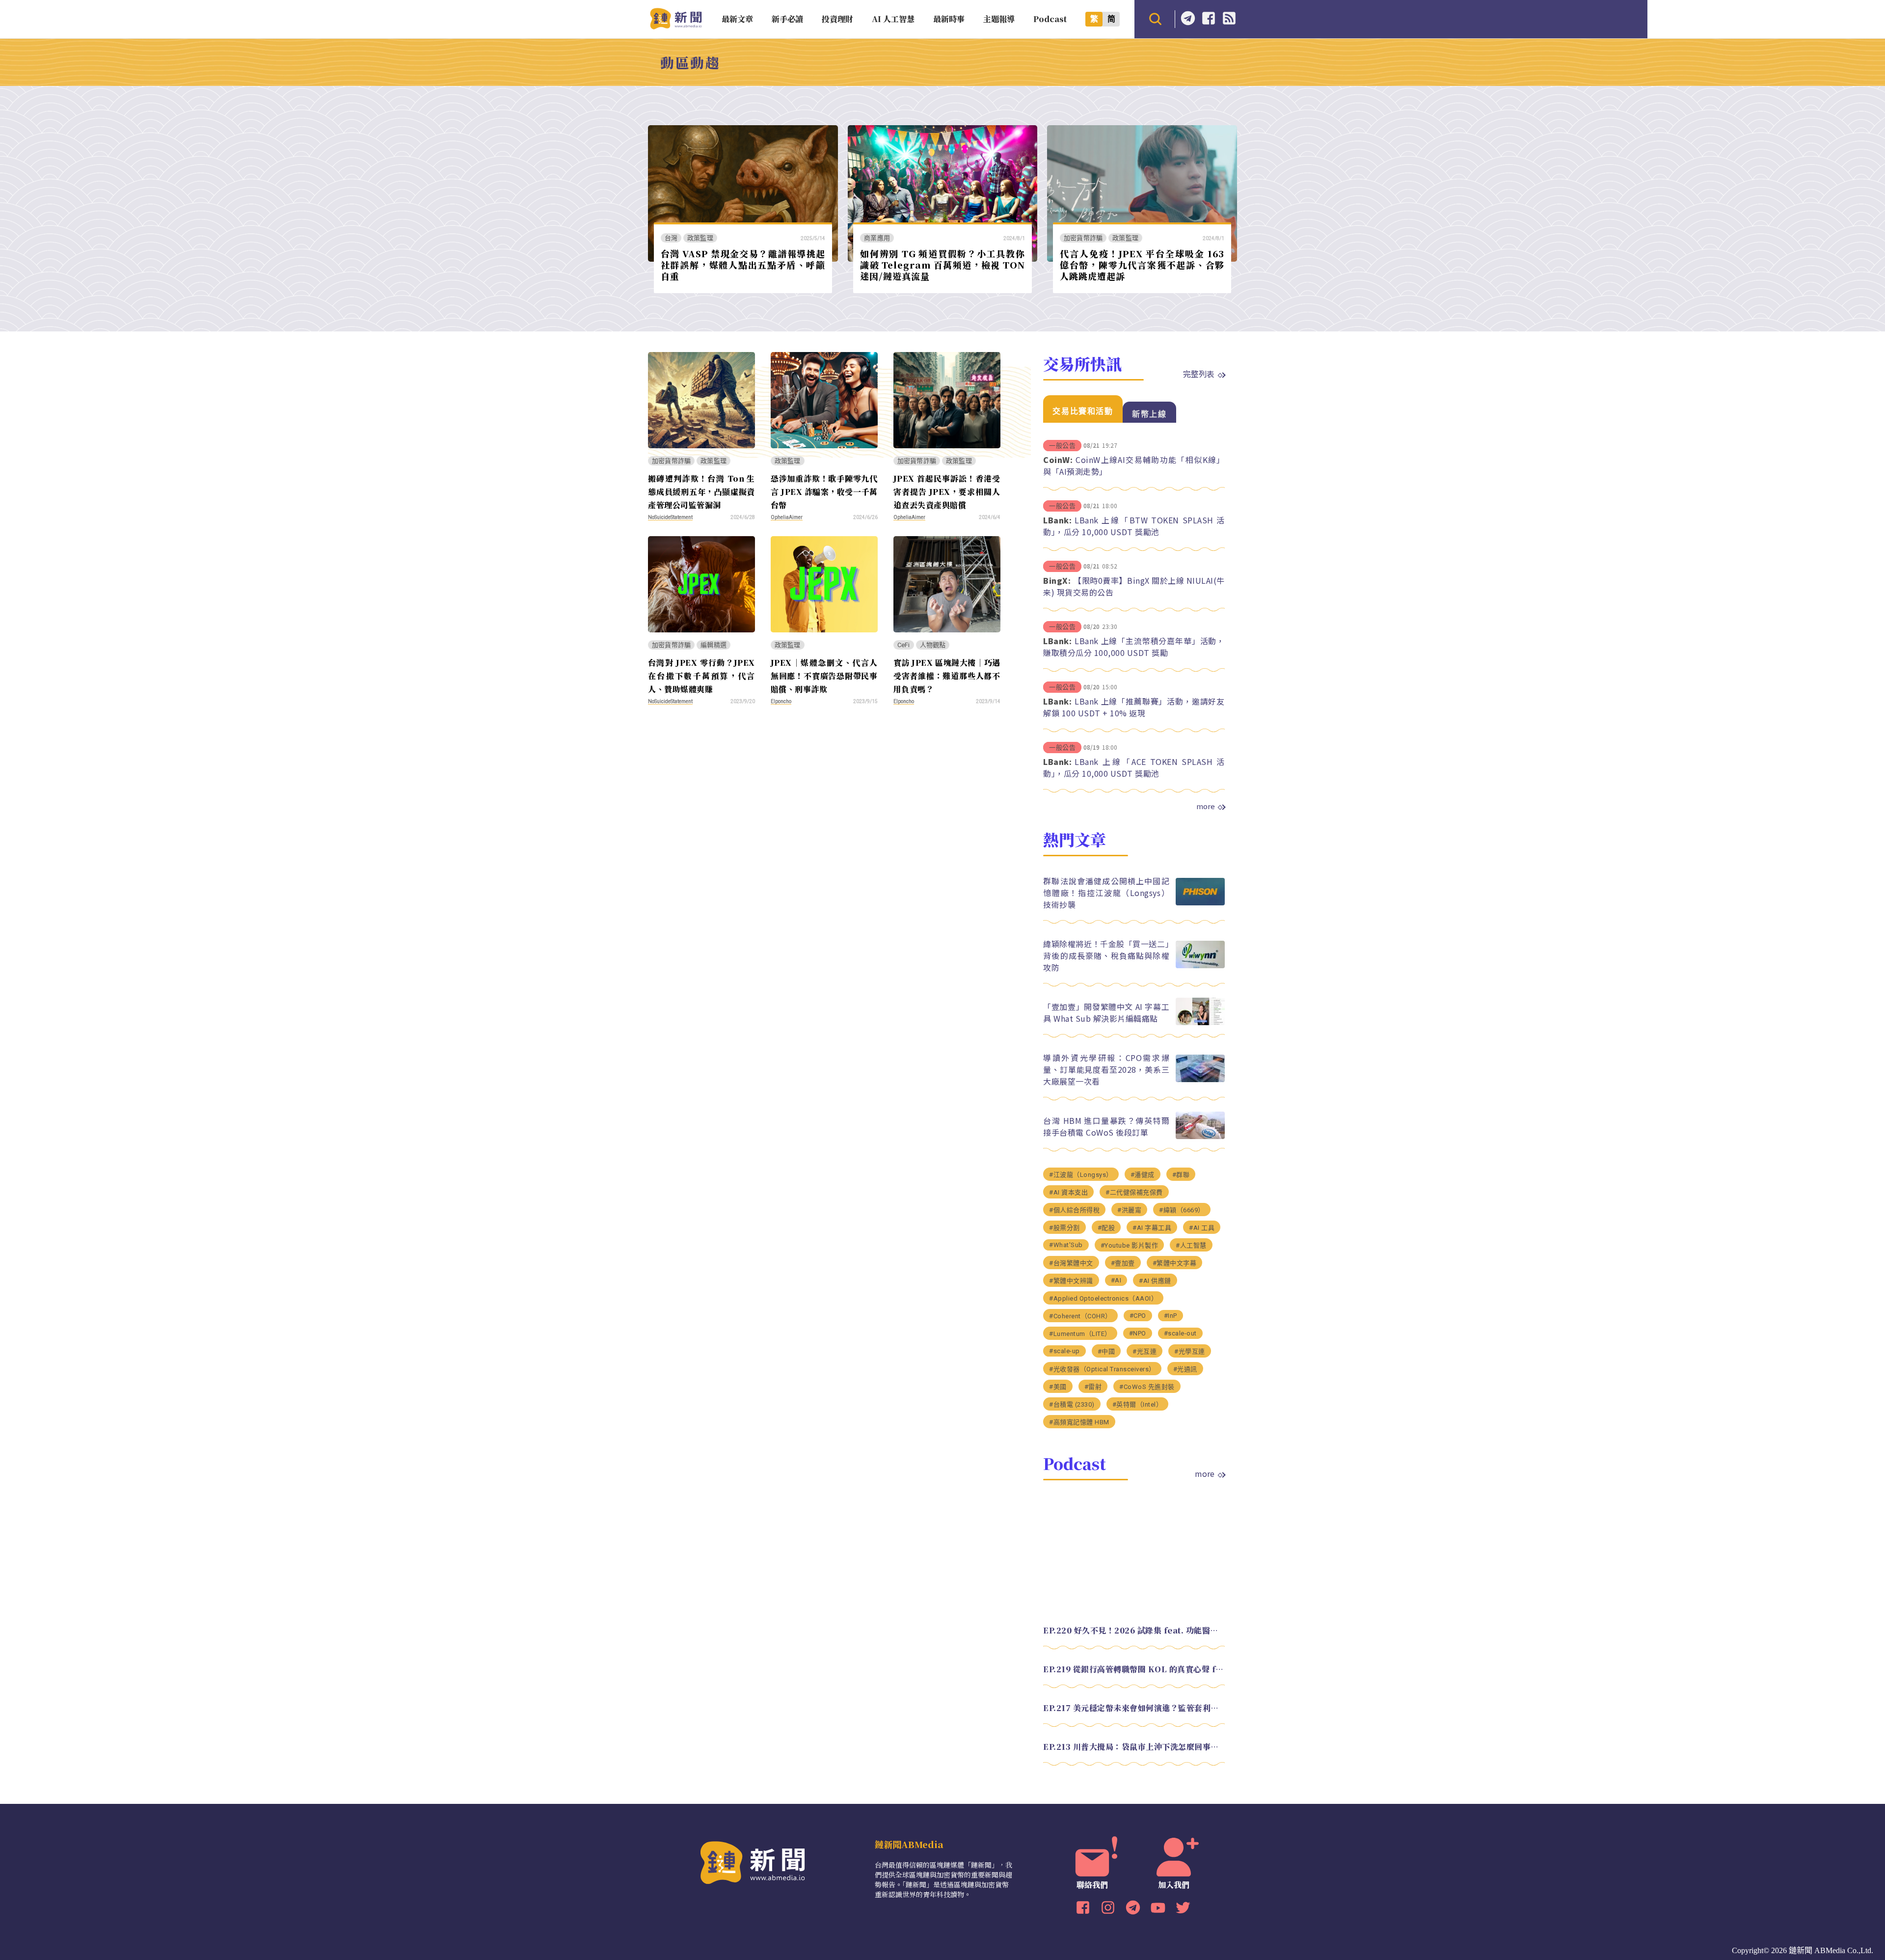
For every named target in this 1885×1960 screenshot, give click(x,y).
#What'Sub (1066, 1245)
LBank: (1057, 520)
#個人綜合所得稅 (1074, 1210)
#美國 (1058, 1387)
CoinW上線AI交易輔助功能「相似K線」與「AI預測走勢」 (1134, 465)
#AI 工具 (1202, 1228)
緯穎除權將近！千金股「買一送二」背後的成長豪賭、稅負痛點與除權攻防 (1106, 955)
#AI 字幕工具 (1152, 1228)
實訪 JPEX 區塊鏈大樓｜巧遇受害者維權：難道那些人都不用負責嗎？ (947, 676)
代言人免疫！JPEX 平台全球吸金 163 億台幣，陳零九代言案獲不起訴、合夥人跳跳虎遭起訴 (1142, 264)
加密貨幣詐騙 (1083, 238)
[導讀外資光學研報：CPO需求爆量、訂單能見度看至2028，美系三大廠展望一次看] (1200, 1079)
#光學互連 (1190, 1351)
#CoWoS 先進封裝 (1147, 1387)
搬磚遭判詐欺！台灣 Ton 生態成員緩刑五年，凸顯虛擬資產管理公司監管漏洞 (701, 492)
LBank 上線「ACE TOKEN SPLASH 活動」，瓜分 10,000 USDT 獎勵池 (1134, 767)
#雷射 (1093, 1387)
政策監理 (700, 238)
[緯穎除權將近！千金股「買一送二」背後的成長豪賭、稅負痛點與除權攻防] (1200, 966)
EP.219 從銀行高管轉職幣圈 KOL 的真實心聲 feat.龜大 (1134, 1669)
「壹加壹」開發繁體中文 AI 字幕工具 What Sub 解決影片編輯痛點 (1106, 1012)
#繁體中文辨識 (1071, 1281)
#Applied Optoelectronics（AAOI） (1103, 1298)
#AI (1116, 1280)
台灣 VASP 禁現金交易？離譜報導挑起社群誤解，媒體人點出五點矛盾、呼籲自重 (743, 264)
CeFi (904, 645)
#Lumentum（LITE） (1080, 1334)
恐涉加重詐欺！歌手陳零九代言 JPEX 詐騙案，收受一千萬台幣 (824, 492)
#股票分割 (1064, 1228)
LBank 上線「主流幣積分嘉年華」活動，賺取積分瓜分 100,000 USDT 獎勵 (1134, 647)
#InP (1171, 1316)
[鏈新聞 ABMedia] (676, 26)
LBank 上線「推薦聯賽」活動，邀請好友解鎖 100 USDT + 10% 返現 (1134, 707)
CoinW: (1058, 460)
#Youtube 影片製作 (1130, 1245)
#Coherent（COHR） (1080, 1316)
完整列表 (1199, 374)
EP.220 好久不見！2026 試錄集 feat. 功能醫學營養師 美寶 (1134, 1630)
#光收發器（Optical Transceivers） (1102, 1369)
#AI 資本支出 (1068, 1192)
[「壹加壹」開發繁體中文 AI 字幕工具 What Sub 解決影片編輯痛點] (1200, 1022)
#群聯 (1181, 1175)
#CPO (1138, 1316)
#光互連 (1144, 1351)
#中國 (1106, 1351)
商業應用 (877, 238)
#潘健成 (1143, 1175)
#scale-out (1180, 1333)
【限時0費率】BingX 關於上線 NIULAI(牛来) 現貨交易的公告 (1134, 586)
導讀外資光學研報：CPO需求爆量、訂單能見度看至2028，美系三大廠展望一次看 (1106, 1069)
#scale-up (1064, 1351)
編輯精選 (714, 645)
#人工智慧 (1191, 1245)
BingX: (1057, 580)
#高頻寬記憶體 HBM (1079, 1422)
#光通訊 (1185, 1369)
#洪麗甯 (1129, 1210)
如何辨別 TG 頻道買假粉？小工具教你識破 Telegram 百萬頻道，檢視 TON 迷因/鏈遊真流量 (942, 264)
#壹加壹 (1123, 1263)
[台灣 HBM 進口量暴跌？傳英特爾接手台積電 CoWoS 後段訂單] (1200, 1136)
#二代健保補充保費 (1134, 1192)
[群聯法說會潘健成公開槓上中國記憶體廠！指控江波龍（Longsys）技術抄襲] (1200, 903)
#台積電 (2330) (1072, 1404)
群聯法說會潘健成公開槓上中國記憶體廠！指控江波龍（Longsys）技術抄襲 (1106, 893)
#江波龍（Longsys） (1081, 1175)
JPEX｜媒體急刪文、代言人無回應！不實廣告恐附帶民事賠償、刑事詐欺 (824, 676)
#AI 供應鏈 (1155, 1281)
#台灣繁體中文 (1071, 1263)
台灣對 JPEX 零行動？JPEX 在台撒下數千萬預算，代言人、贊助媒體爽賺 (701, 676)
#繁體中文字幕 (1175, 1263)
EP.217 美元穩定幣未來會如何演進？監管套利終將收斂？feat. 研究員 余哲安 (1134, 1708)
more (1206, 806)
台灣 (671, 238)
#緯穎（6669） (1182, 1210)
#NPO (1138, 1333)
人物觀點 (933, 645)
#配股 (1106, 1228)
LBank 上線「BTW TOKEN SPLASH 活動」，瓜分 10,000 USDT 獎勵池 (1134, 526)
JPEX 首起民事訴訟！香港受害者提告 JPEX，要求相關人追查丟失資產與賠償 (947, 492)
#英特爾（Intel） (1138, 1404)
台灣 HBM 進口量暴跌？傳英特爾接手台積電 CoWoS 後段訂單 (1106, 1126)
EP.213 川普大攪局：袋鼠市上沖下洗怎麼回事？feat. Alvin (1134, 1747)
